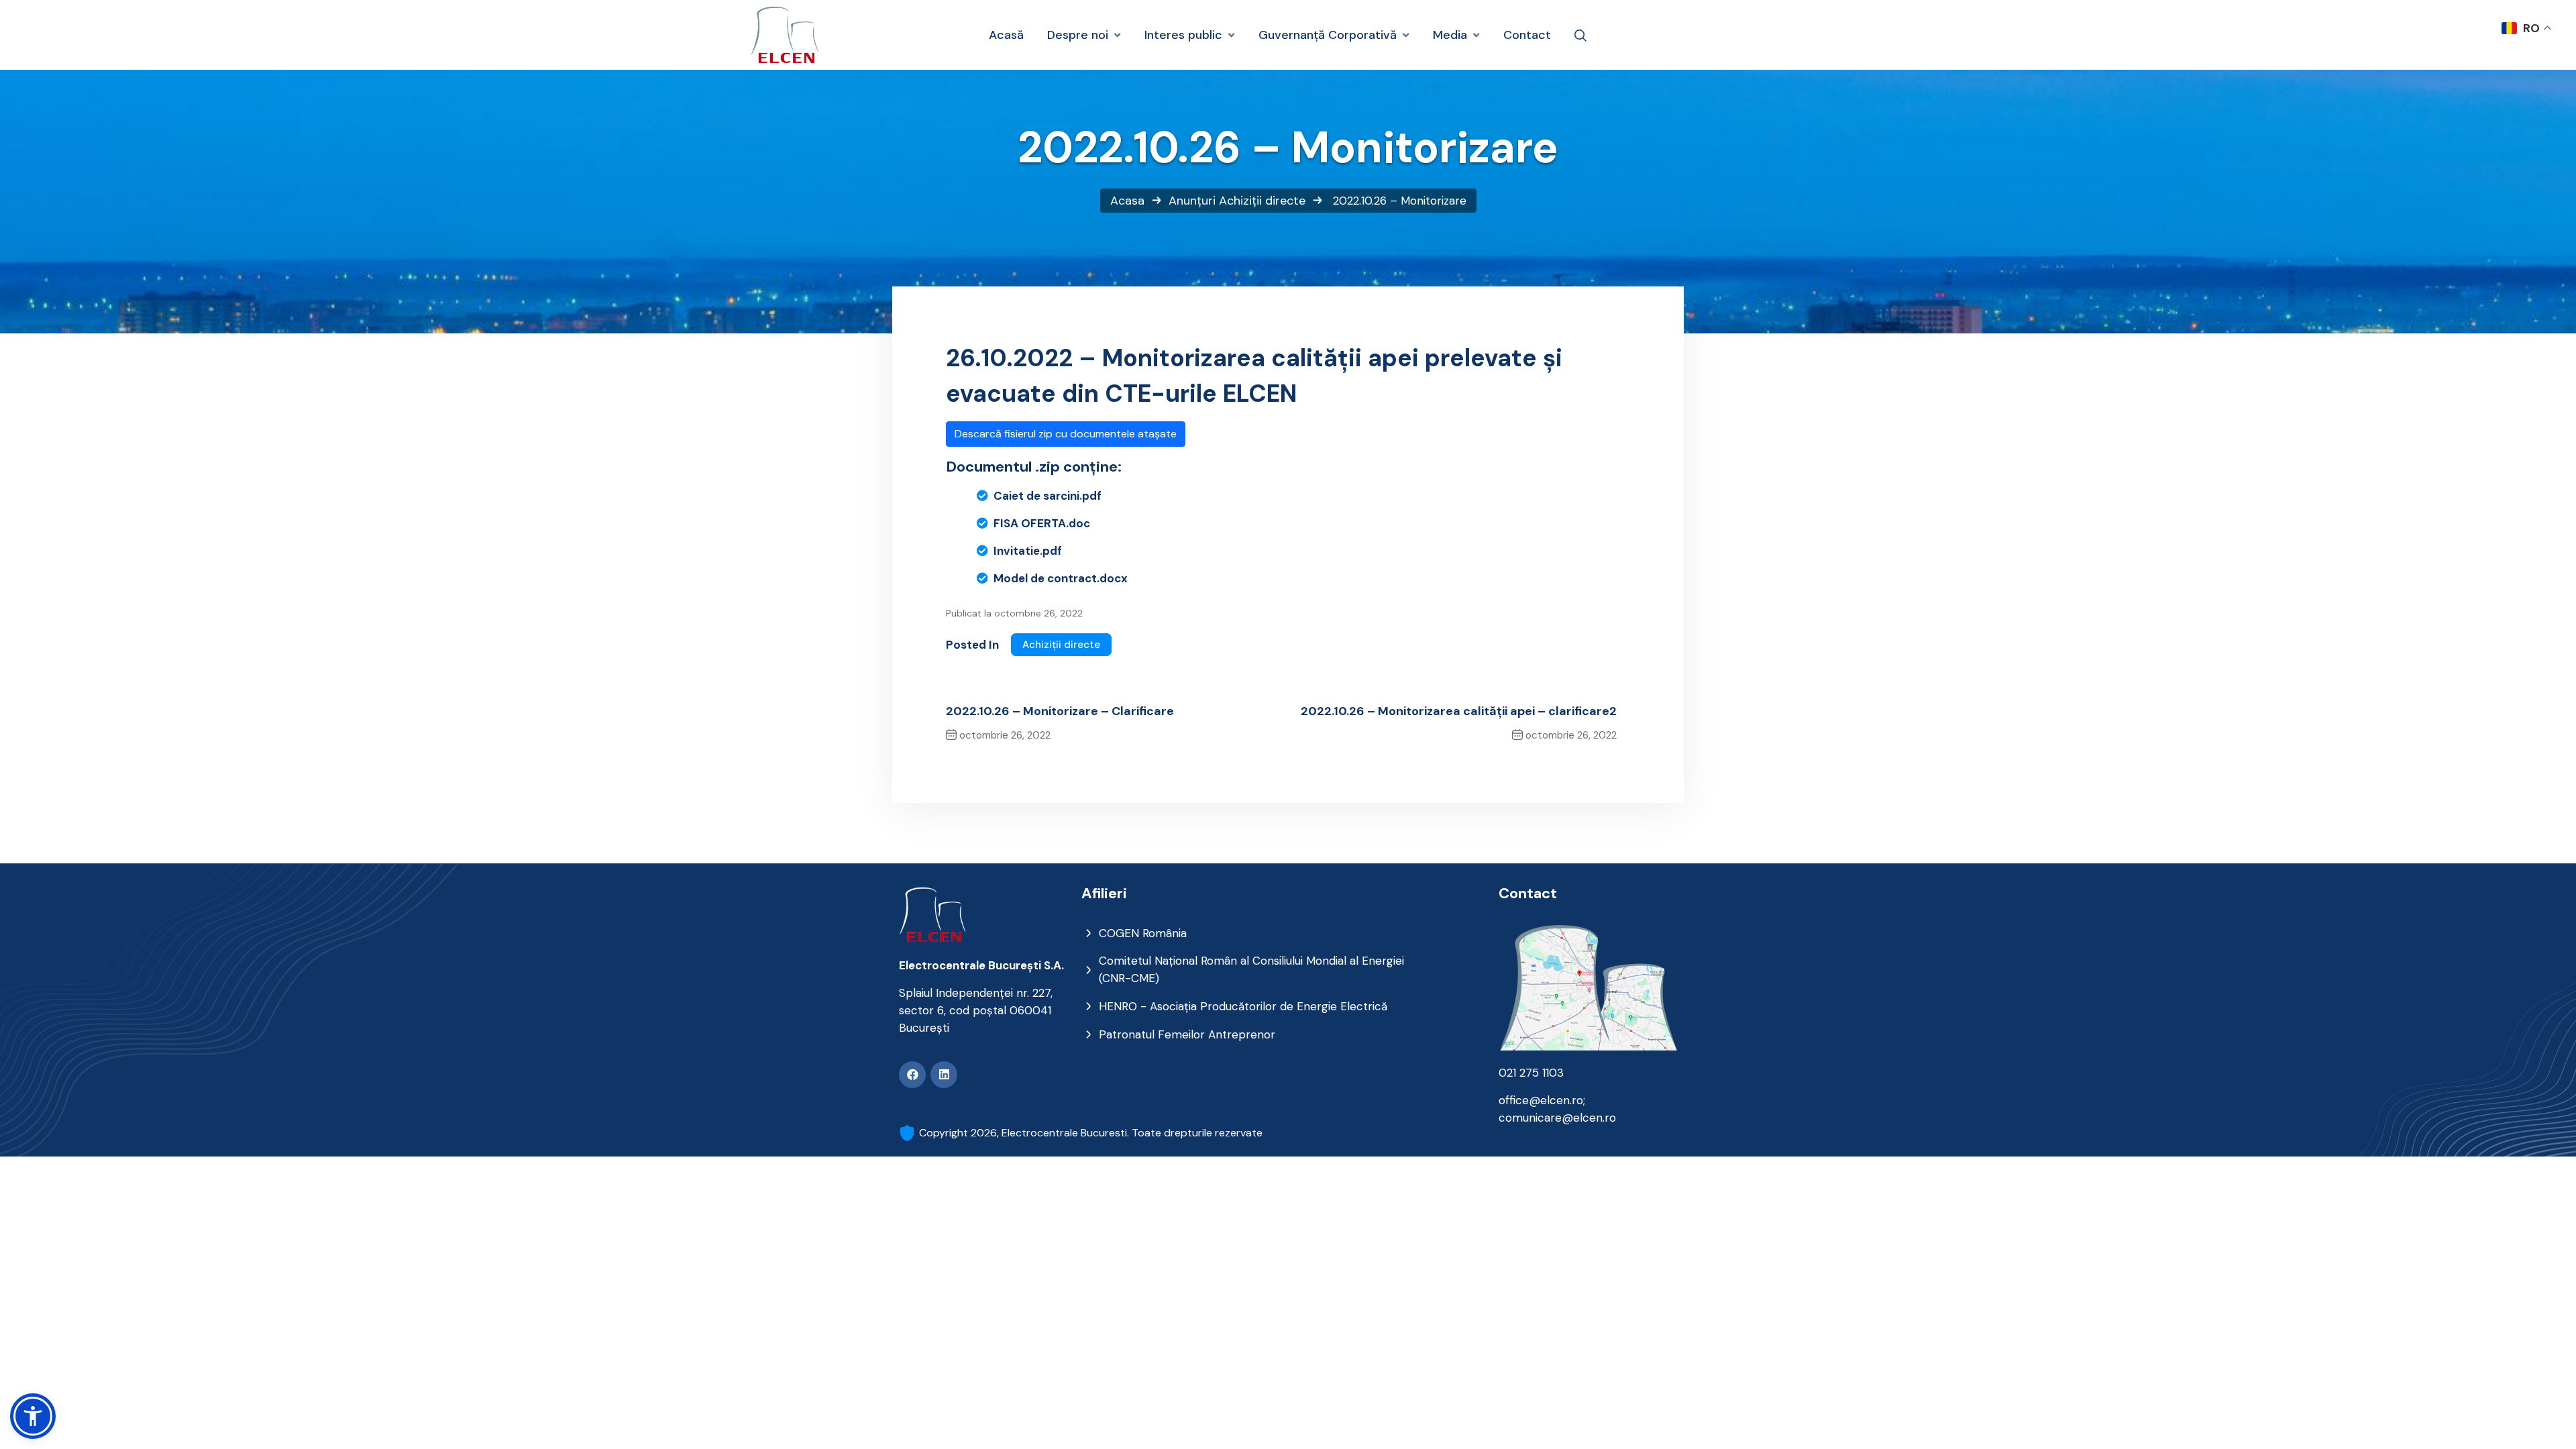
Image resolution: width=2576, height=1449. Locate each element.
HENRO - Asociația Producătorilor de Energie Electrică (1243, 1006)
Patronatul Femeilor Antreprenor (1187, 1034)
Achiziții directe (1262, 201)
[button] (33, 1416)
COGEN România (1143, 933)
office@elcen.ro (1541, 1100)
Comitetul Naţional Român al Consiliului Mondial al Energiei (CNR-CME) (1251, 969)
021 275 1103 (1531, 1073)
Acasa (1127, 201)
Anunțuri (1192, 201)
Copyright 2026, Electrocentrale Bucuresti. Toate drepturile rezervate (1091, 1133)
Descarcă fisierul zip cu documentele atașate (1066, 434)
